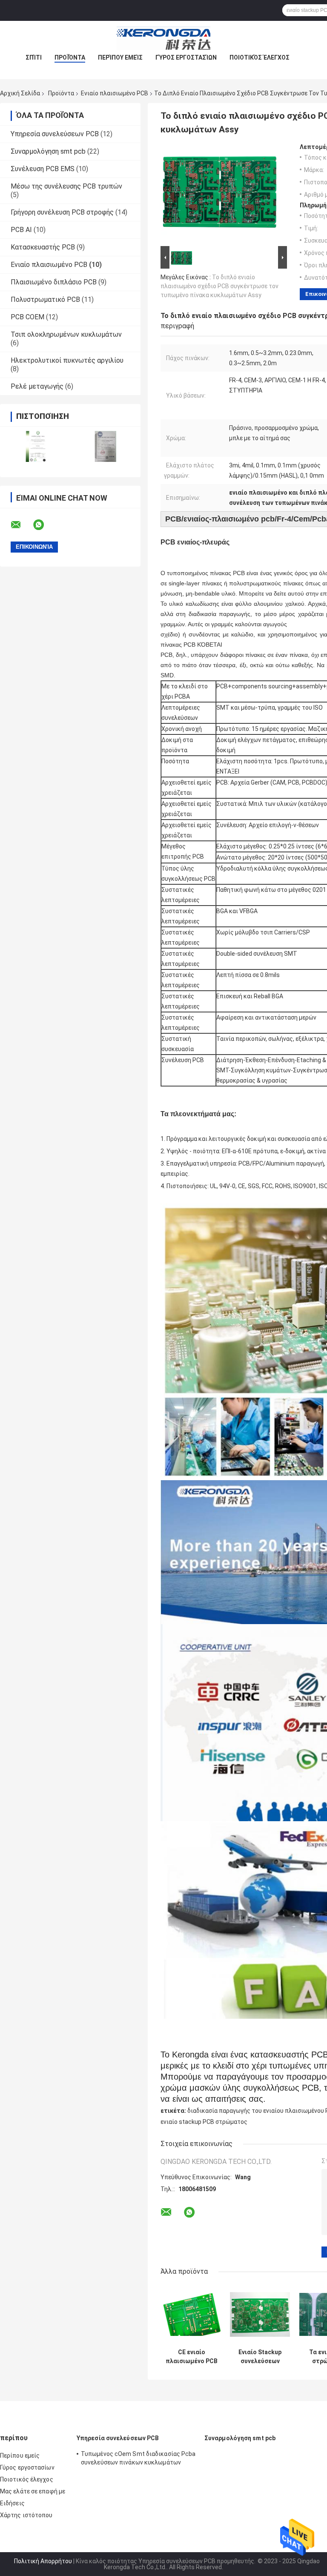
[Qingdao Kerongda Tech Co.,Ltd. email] (21, 525)
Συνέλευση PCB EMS (43, 169)
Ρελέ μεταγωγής (37, 386)
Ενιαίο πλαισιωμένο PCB (115, 93)
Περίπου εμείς (120, 57)
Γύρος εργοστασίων (186, 57)
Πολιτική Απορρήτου (43, 2561)
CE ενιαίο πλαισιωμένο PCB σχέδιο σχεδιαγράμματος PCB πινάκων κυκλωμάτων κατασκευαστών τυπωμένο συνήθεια (192, 2357)
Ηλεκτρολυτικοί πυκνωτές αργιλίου (67, 360)
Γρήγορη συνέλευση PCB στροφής (62, 212)
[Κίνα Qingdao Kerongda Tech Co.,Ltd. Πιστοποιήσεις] (35, 446)
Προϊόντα (70, 57)
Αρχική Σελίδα (20, 93)
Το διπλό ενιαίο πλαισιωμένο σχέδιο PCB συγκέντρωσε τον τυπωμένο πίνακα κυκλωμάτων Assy (219, 286)
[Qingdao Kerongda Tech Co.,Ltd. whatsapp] (44, 525)
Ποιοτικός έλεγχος (260, 57)
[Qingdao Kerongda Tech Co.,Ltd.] (163, 38)
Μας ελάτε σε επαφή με (33, 2491)
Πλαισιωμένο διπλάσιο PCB (54, 282)
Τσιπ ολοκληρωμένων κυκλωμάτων (66, 334)
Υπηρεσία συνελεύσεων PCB (55, 134)
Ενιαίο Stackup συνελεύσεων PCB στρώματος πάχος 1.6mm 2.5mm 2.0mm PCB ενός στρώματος (260, 2357)
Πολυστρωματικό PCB (45, 299)
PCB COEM (27, 317)
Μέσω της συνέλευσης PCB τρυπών (66, 186)
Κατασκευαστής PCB (43, 247)
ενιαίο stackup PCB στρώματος (204, 2122)
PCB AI (21, 230)
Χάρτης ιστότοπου (26, 2515)
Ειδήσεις (12, 2503)
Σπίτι (34, 57)
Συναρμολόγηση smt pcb (48, 151)
